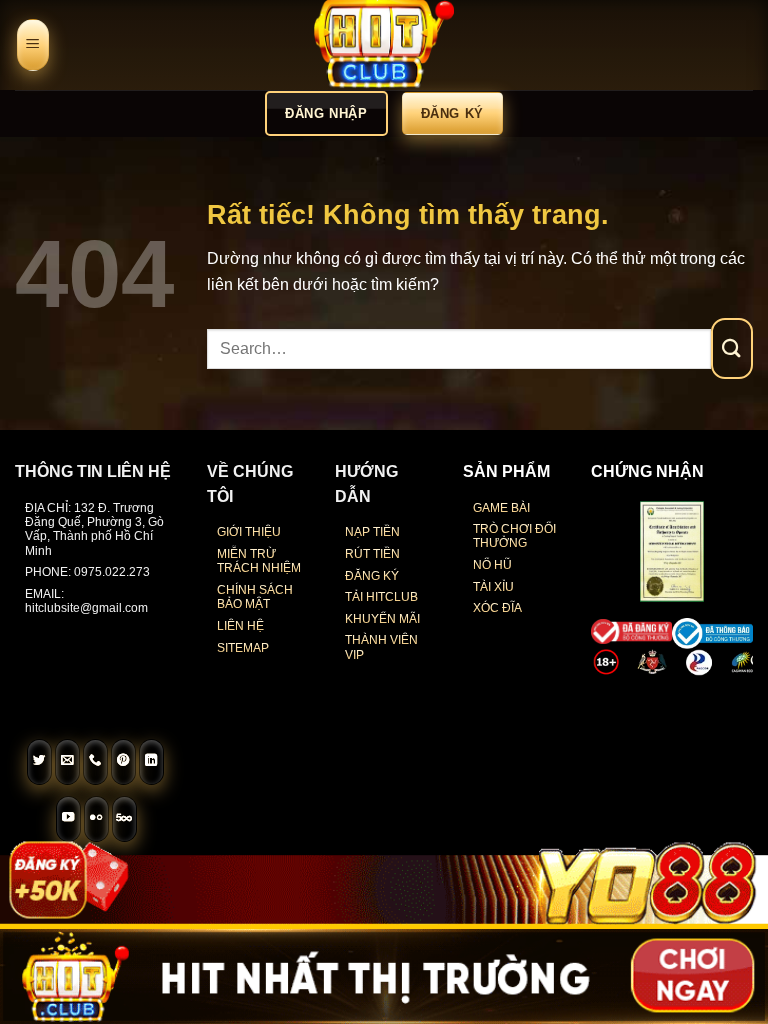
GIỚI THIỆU (249, 532)
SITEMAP (243, 648)
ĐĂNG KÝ (372, 576)
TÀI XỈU (493, 587)
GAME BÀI (501, 508)
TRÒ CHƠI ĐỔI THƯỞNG (514, 536)
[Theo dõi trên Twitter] (40, 762)
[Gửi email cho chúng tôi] (68, 762)
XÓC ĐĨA (497, 608)
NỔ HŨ (492, 565)
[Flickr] (97, 819)
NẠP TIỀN (372, 532)
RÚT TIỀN (372, 554)
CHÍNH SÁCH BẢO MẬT (255, 597)
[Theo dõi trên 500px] (125, 819)
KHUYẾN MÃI (382, 619)
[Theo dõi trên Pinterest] (124, 762)
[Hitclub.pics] (384, 45)
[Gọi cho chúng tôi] (96, 762)
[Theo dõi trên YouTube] (69, 819)
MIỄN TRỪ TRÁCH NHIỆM (259, 561)
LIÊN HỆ (240, 626)
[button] (33, 45)
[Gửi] (732, 348)
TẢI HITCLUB (381, 597)
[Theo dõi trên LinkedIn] (152, 762)
